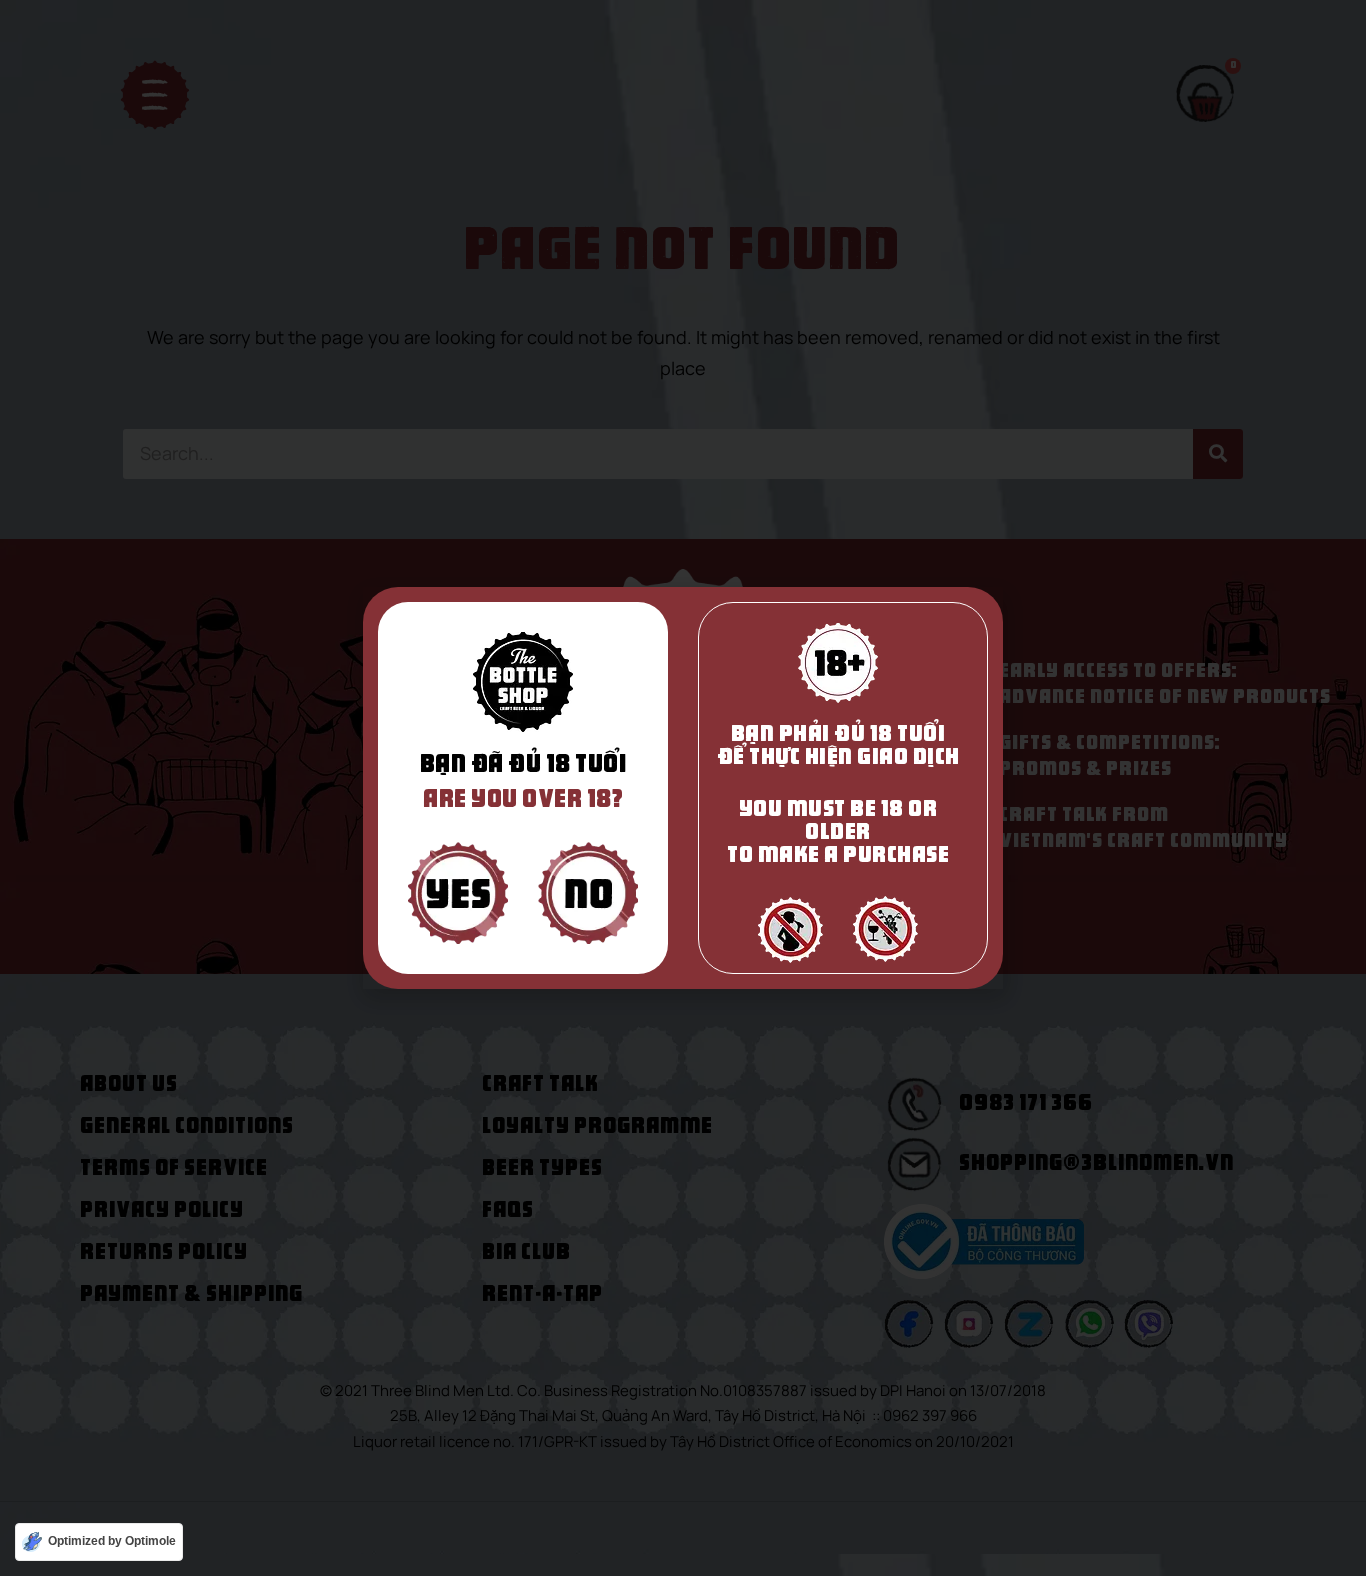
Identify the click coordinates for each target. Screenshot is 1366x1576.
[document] (683, 788)
